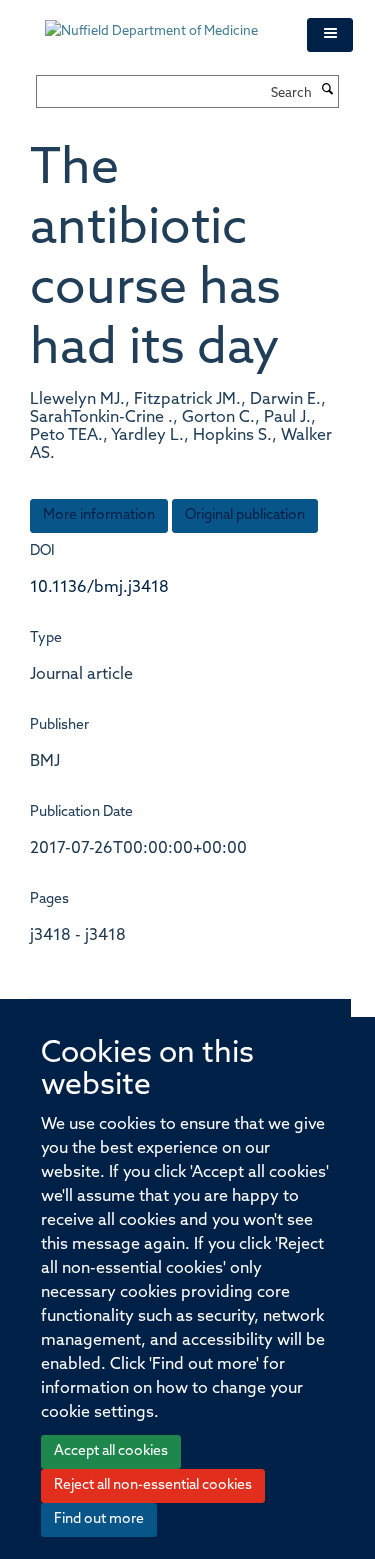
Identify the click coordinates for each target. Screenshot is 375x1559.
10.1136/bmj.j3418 (99, 588)
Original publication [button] (245, 515)
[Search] (328, 91)
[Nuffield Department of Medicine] (161, 22)
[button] (330, 35)
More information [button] (99, 515)
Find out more (99, 1519)
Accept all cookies (111, 1451)
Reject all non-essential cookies (153, 1485)
